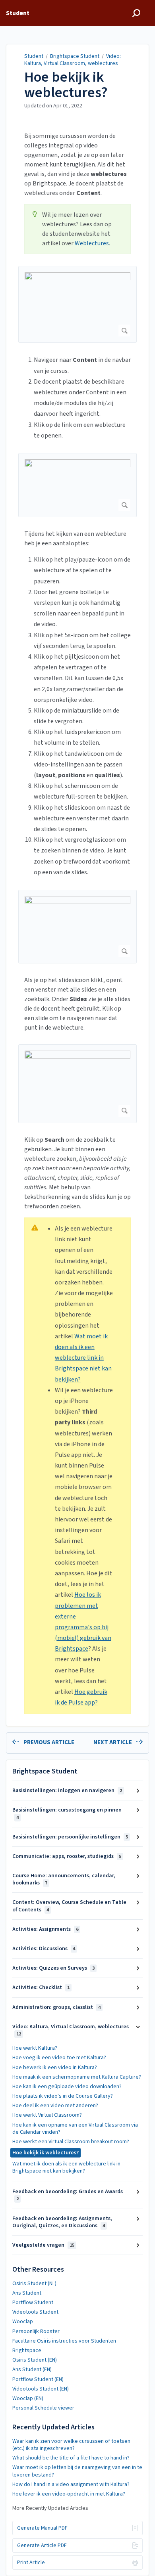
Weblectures (92, 243)
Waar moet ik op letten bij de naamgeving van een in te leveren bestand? (77, 2471)
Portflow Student (33, 2303)
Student (34, 56)
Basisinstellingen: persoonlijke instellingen (70, 1837)
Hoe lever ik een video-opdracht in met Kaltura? (69, 2494)
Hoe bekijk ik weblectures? (66, 85)
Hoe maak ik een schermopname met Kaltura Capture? (77, 2077)
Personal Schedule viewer (43, 2408)
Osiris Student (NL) (34, 2284)
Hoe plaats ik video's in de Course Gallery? (63, 2096)
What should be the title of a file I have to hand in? (71, 2458)
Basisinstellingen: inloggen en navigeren (67, 1791)
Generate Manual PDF (42, 2528)
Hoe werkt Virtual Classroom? (47, 2115)
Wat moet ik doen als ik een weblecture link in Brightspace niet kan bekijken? (83, 1358)
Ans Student (27, 2293)
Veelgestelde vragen (43, 2245)
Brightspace (27, 2351)
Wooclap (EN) (28, 2398)
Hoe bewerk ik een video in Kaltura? (55, 2068)
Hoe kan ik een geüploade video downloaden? (67, 2087)
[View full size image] (77, 305)
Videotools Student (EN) (41, 2389)
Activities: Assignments (45, 1929)
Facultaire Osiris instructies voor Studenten (64, 2341)
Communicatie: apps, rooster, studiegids (67, 1856)
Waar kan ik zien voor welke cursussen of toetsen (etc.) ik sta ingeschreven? (71, 2445)
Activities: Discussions (44, 1949)
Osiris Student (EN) (35, 2360)
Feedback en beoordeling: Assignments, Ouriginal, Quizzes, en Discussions (62, 2222)
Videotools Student (35, 2312)
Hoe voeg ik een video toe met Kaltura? (59, 2058)
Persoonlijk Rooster (36, 2331)
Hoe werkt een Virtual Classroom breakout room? (71, 2142)
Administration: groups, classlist (56, 2007)
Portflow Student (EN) (38, 2379)
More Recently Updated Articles (50, 2508)
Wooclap (23, 2322)
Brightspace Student (75, 56)
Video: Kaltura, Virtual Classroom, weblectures (73, 60)
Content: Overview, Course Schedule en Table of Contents (69, 1906)
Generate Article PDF (42, 2545)
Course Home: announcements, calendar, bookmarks (64, 1879)
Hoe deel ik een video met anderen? (55, 2106)
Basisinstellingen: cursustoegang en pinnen (67, 1813)
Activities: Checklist (41, 1987)
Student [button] (18, 13)
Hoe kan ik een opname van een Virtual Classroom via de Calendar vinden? (75, 2129)
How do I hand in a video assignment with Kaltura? (71, 2484)
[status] (77, 229)
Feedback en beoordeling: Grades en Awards (68, 2195)
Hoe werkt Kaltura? (35, 2048)
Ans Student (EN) (32, 2370)
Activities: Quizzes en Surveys (53, 1968)
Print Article (31, 2563)
